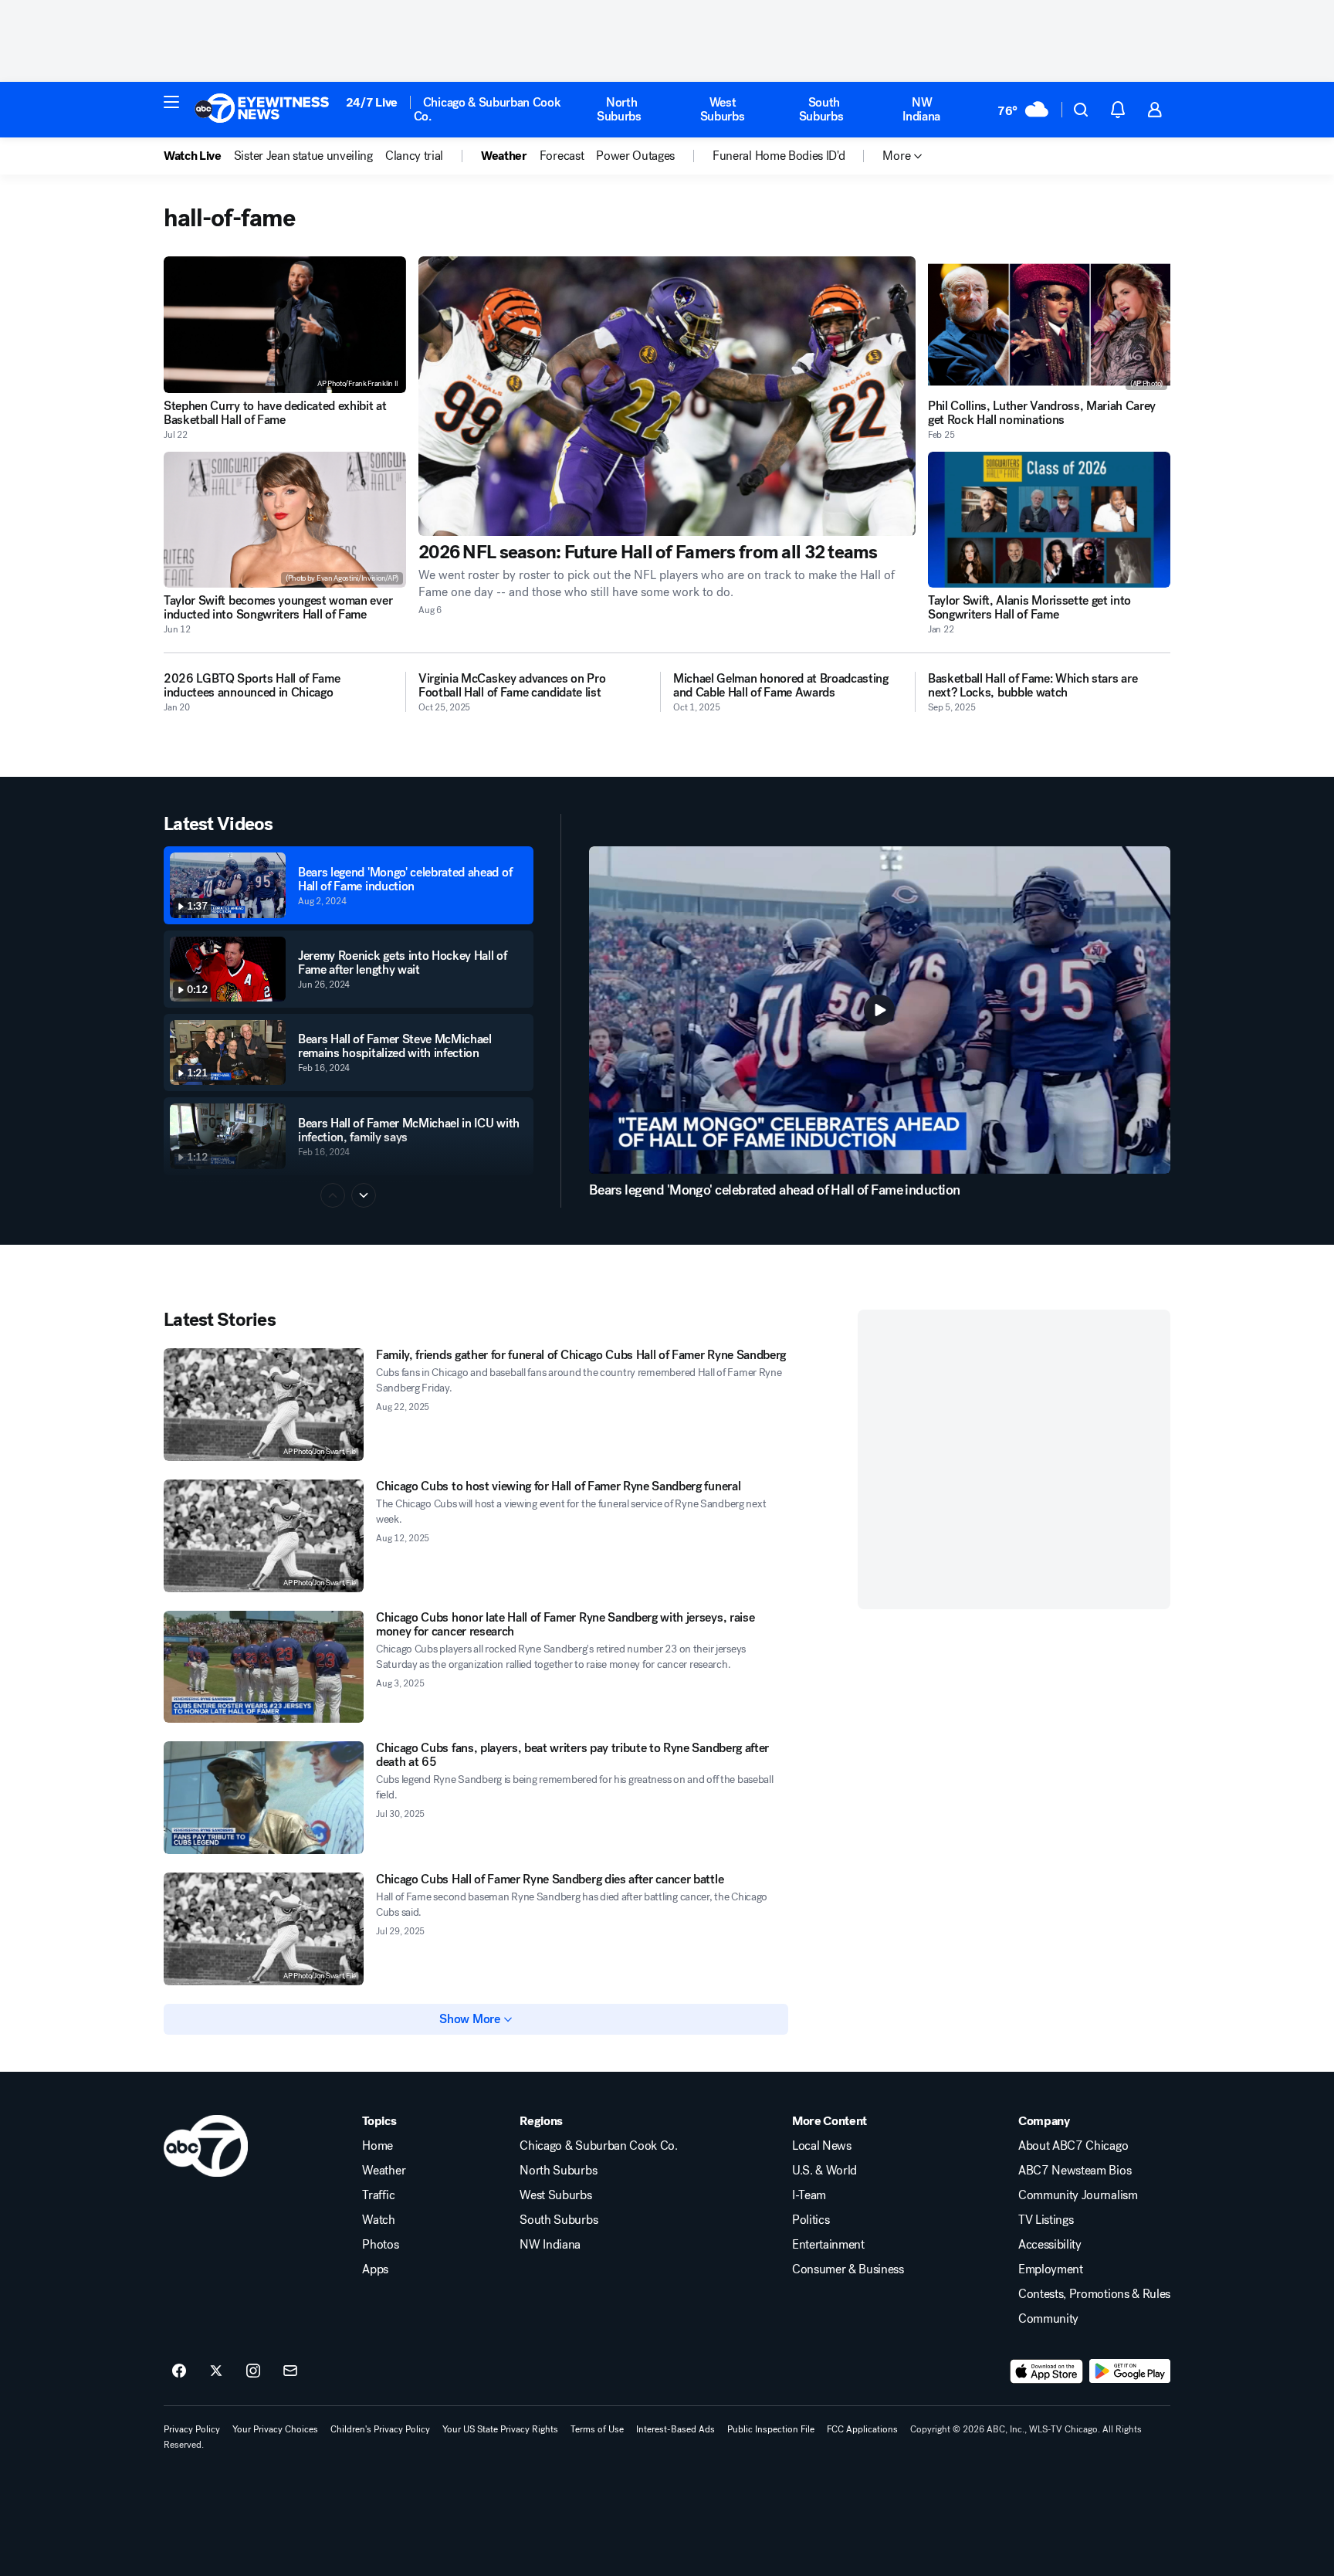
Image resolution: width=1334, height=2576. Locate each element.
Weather (384, 2171)
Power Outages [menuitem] (635, 156)
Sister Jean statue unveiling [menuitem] (303, 156)
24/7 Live (372, 102)
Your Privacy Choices (275, 2429)
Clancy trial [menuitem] (414, 156)
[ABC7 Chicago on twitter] (216, 2371)
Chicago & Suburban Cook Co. (488, 109)
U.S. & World (824, 2171)
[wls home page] (206, 2146)
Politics (811, 2220)
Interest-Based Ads (675, 2429)
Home (378, 2146)
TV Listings (1046, 2220)
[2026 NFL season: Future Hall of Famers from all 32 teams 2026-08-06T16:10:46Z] (667, 396)
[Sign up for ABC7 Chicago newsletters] (290, 2371)
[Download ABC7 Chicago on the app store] (1047, 2371)
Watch (378, 2220)
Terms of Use (597, 2429)
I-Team (809, 2195)
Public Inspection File (771, 2429)
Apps (375, 2269)
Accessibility (1050, 2245)
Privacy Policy (192, 2429)
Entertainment (828, 2245)
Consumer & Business (848, 2269)
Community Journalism (1078, 2195)
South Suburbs (821, 109)
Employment (1051, 2269)
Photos (380, 2245)
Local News (822, 2146)
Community (1048, 2319)
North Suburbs (619, 109)
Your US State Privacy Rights (500, 2429)
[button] (171, 102)
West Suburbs (723, 109)
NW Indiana (921, 109)
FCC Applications (862, 2429)
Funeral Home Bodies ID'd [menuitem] (779, 156)
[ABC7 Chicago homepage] (262, 110)
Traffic (378, 2195)
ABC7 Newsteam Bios (1075, 2171)
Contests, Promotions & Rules (1094, 2294)
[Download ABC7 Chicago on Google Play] (1130, 2371)
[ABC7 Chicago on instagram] (253, 2371)
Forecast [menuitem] (562, 156)
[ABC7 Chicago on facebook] (179, 2371)
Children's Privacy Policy (380, 2429)
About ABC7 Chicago (1073, 2146)
